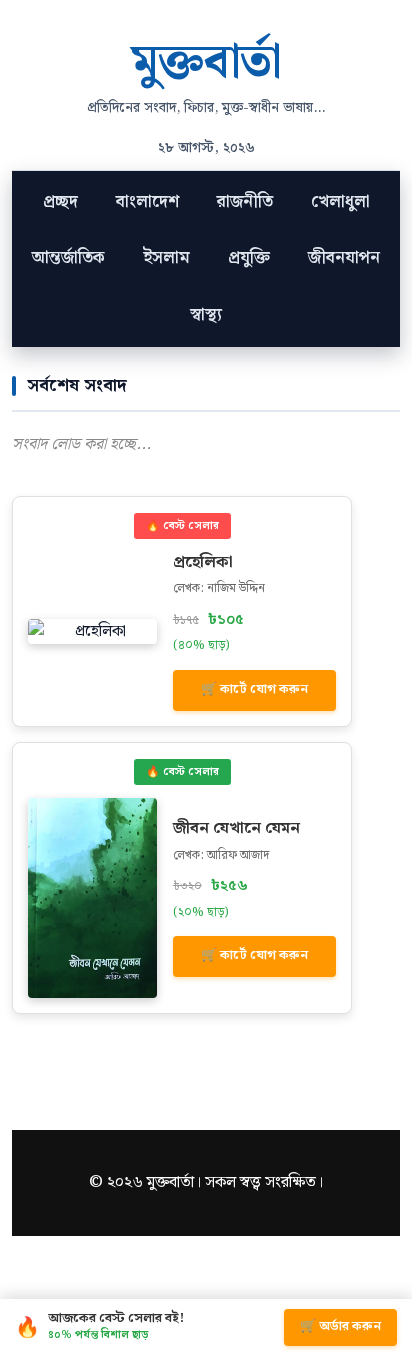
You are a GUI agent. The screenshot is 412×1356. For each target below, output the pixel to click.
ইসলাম (166, 258)
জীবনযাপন (344, 258)
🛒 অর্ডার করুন (340, 1326)
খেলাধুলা (340, 202)
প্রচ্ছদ (60, 202)
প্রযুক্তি (249, 258)
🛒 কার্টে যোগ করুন (254, 689)
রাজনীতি (245, 202)
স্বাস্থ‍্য (206, 315)
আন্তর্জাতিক (68, 258)
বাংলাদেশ (147, 202)
